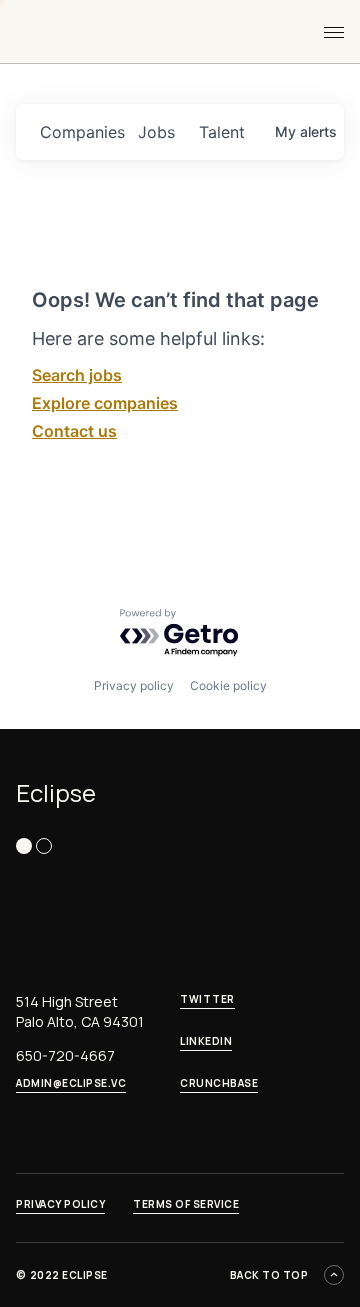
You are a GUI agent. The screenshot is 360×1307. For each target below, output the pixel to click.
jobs (156, 132)
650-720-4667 (65, 1055)
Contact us (74, 431)
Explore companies (105, 403)
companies (81, 132)
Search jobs (77, 375)
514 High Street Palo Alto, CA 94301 (80, 1011)
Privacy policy (134, 685)
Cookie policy (228, 685)
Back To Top (269, 1275)
